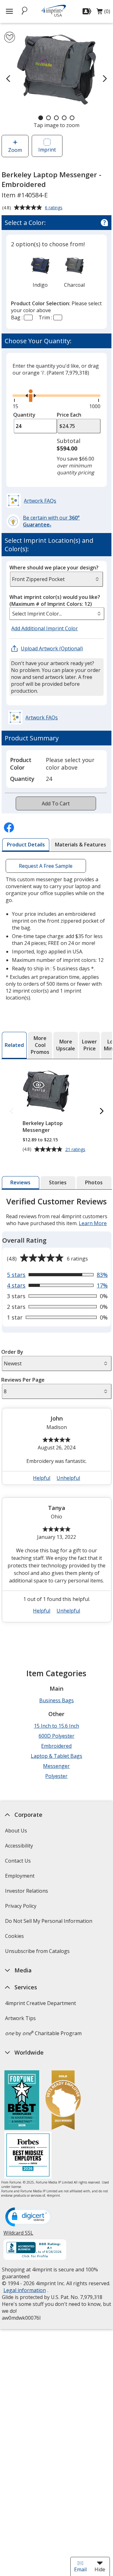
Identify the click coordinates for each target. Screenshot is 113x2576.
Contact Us (18, 1861)
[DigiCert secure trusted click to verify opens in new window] (29, 2217)
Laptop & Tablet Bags (56, 1756)
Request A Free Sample (46, 866)
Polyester (56, 1776)
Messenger (56, 1766)
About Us (16, 1831)
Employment (19, 1876)
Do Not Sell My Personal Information (49, 1923)
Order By (12, 1352)
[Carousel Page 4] (64, 118)
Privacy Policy (21, 1908)
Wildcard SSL (18, 2235)
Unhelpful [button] (68, 1478)
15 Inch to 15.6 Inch (56, 1726)
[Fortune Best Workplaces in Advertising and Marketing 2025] (22, 2101)
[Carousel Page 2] (48, 118)
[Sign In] (88, 11)
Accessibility (19, 1846)
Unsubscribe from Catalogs (38, 1953)
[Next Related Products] (102, 1111)
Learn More (93, 1223)
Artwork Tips (20, 2018)
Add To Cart (56, 803)
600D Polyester (56, 1736)
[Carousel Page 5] (72, 118)
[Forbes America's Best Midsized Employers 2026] (28, 2156)
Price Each (69, 415)
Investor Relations (27, 1893)
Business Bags (56, 1700)
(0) (103, 13)
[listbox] (57, 614)
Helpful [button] (42, 1478)
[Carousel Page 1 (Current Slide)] (41, 118)
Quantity (24, 415)
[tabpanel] (57, 1412)
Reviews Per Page (23, 1380)
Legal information (24, 2290)
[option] (40, 272)
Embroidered (56, 1746)
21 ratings (76, 1150)
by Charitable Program (43, 2033)
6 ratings (54, 208)
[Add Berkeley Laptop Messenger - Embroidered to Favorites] (10, 37)
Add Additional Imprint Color (46, 629)
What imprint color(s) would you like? (55, 600)
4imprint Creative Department (40, 2003)
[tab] (26, 845)
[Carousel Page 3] (56, 118)
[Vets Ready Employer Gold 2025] (63, 2101)
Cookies (15, 1938)
